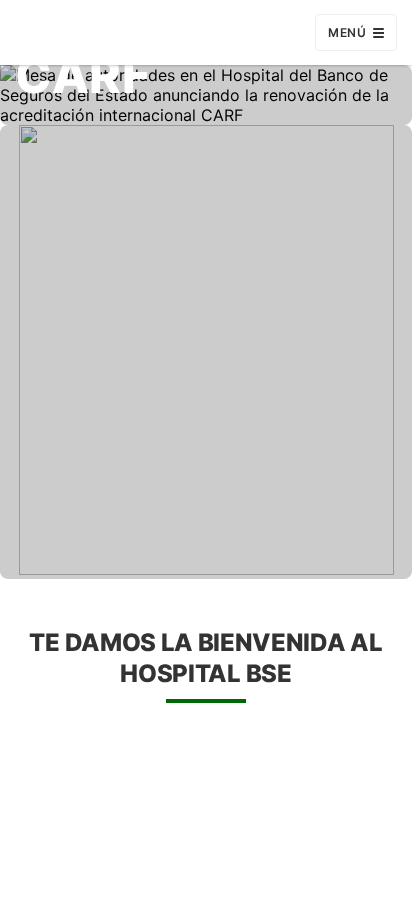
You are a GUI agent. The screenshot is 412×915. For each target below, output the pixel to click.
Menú (347, 32)
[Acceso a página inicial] (107, 32)
